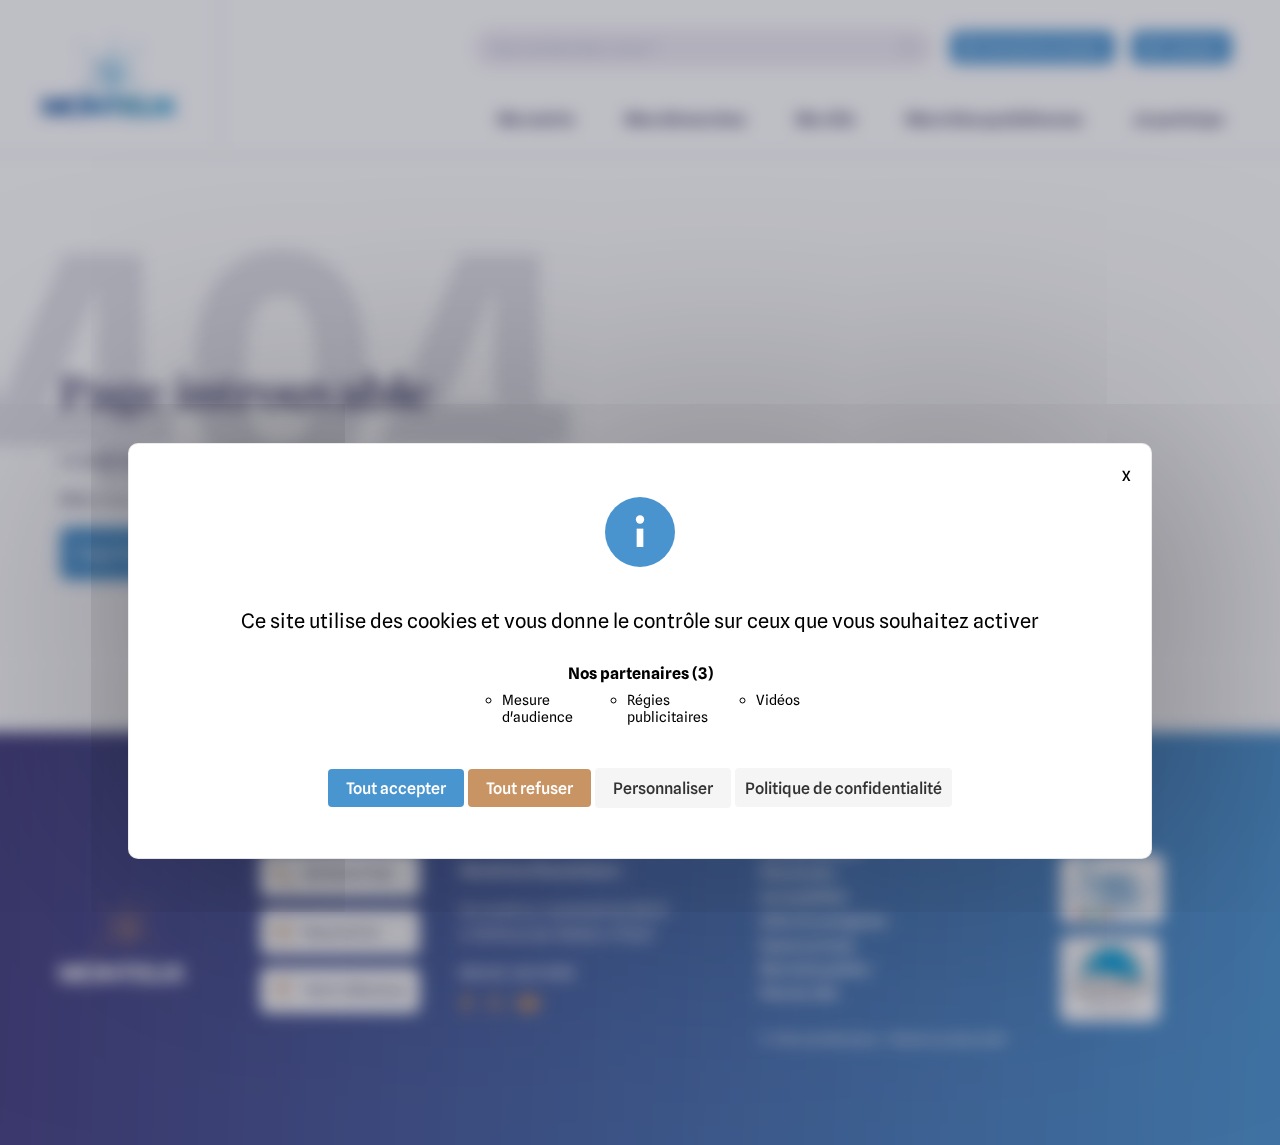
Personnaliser (663, 788)
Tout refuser (529, 788)
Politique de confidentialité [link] (843, 788)
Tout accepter (396, 788)
